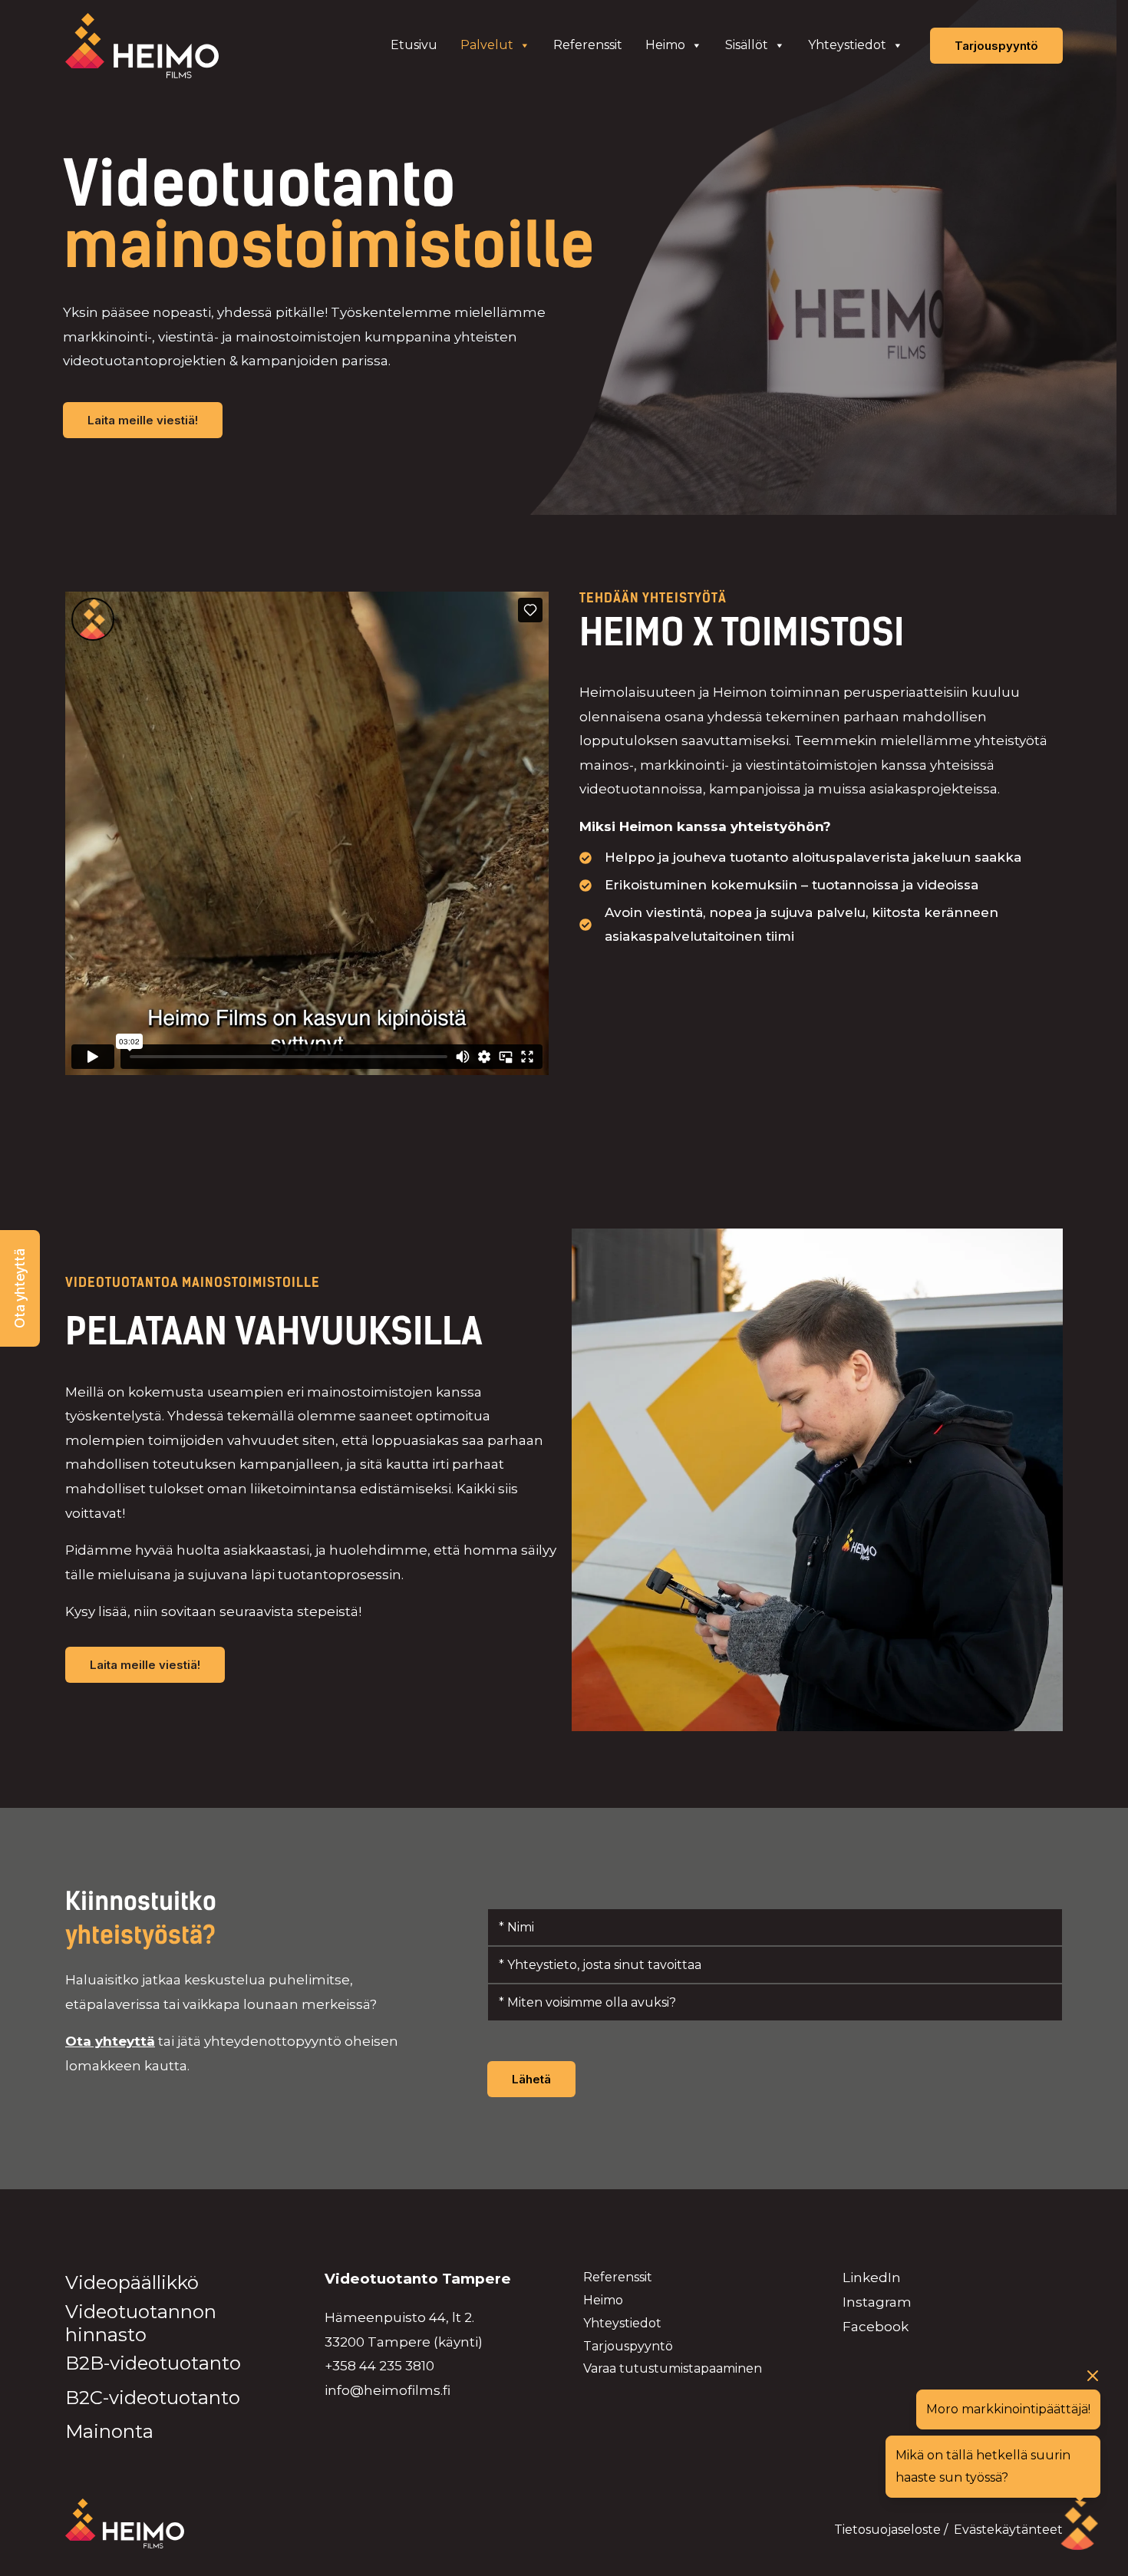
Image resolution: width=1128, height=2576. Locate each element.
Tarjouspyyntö (628, 2346)
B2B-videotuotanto (153, 2363)
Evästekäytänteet (1008, 2530)
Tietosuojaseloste (887, 2530)
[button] (20, 1288)
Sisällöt (747, 45)
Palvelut (487, 45)
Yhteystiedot (847, 45)
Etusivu (414, 45)
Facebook (876, 2327)
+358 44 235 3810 (379, 2366)
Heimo (665, 45)
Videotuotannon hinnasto (141, 2323)
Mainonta (109, 2431)
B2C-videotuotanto (153, 2398)
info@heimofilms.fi (388, 2390)
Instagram (877, 2302)
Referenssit (588, 45)
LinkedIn (872, 2278)
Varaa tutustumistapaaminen (673, 2368)
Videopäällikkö (132, 2282)
